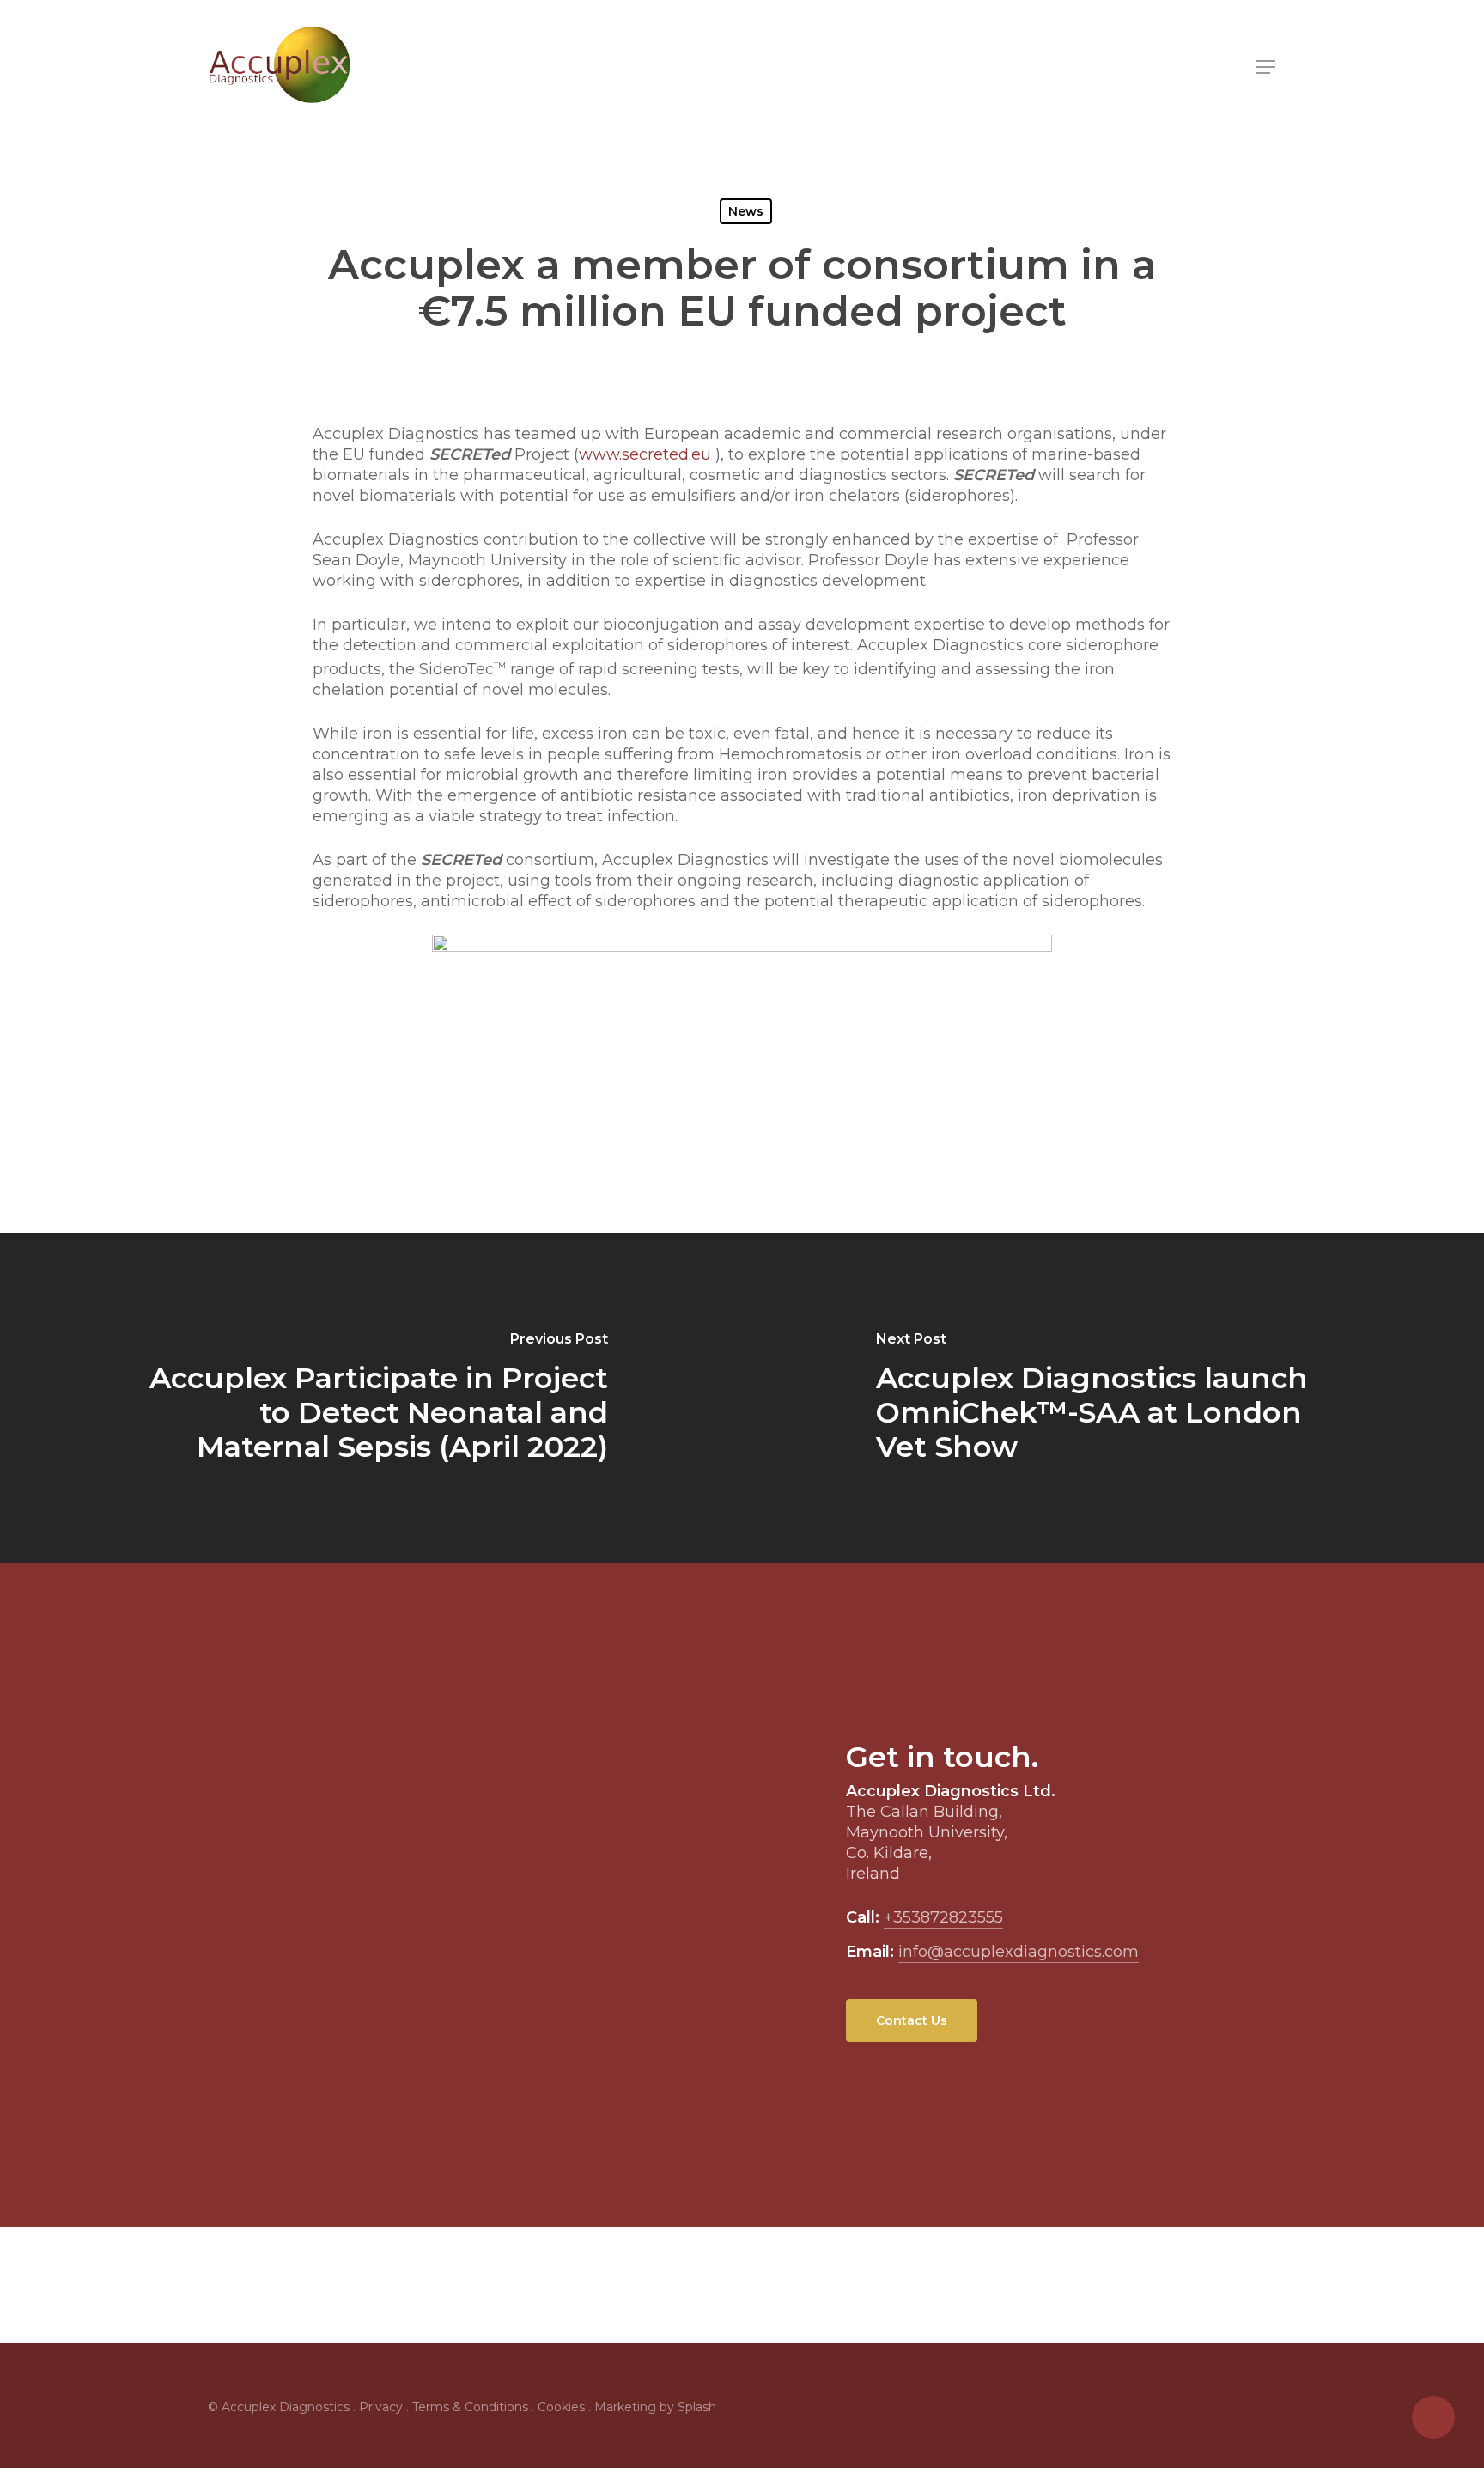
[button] (1267, 67)
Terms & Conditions (470, 2407)
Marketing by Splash (655, 2407)
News (746, 211)
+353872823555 (943, 1917)
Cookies (561, 2407)
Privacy (381, 2407)
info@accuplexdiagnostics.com (1019, 1952)
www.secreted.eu (645, 454)
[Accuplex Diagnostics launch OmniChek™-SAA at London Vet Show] (1113, 1398)
